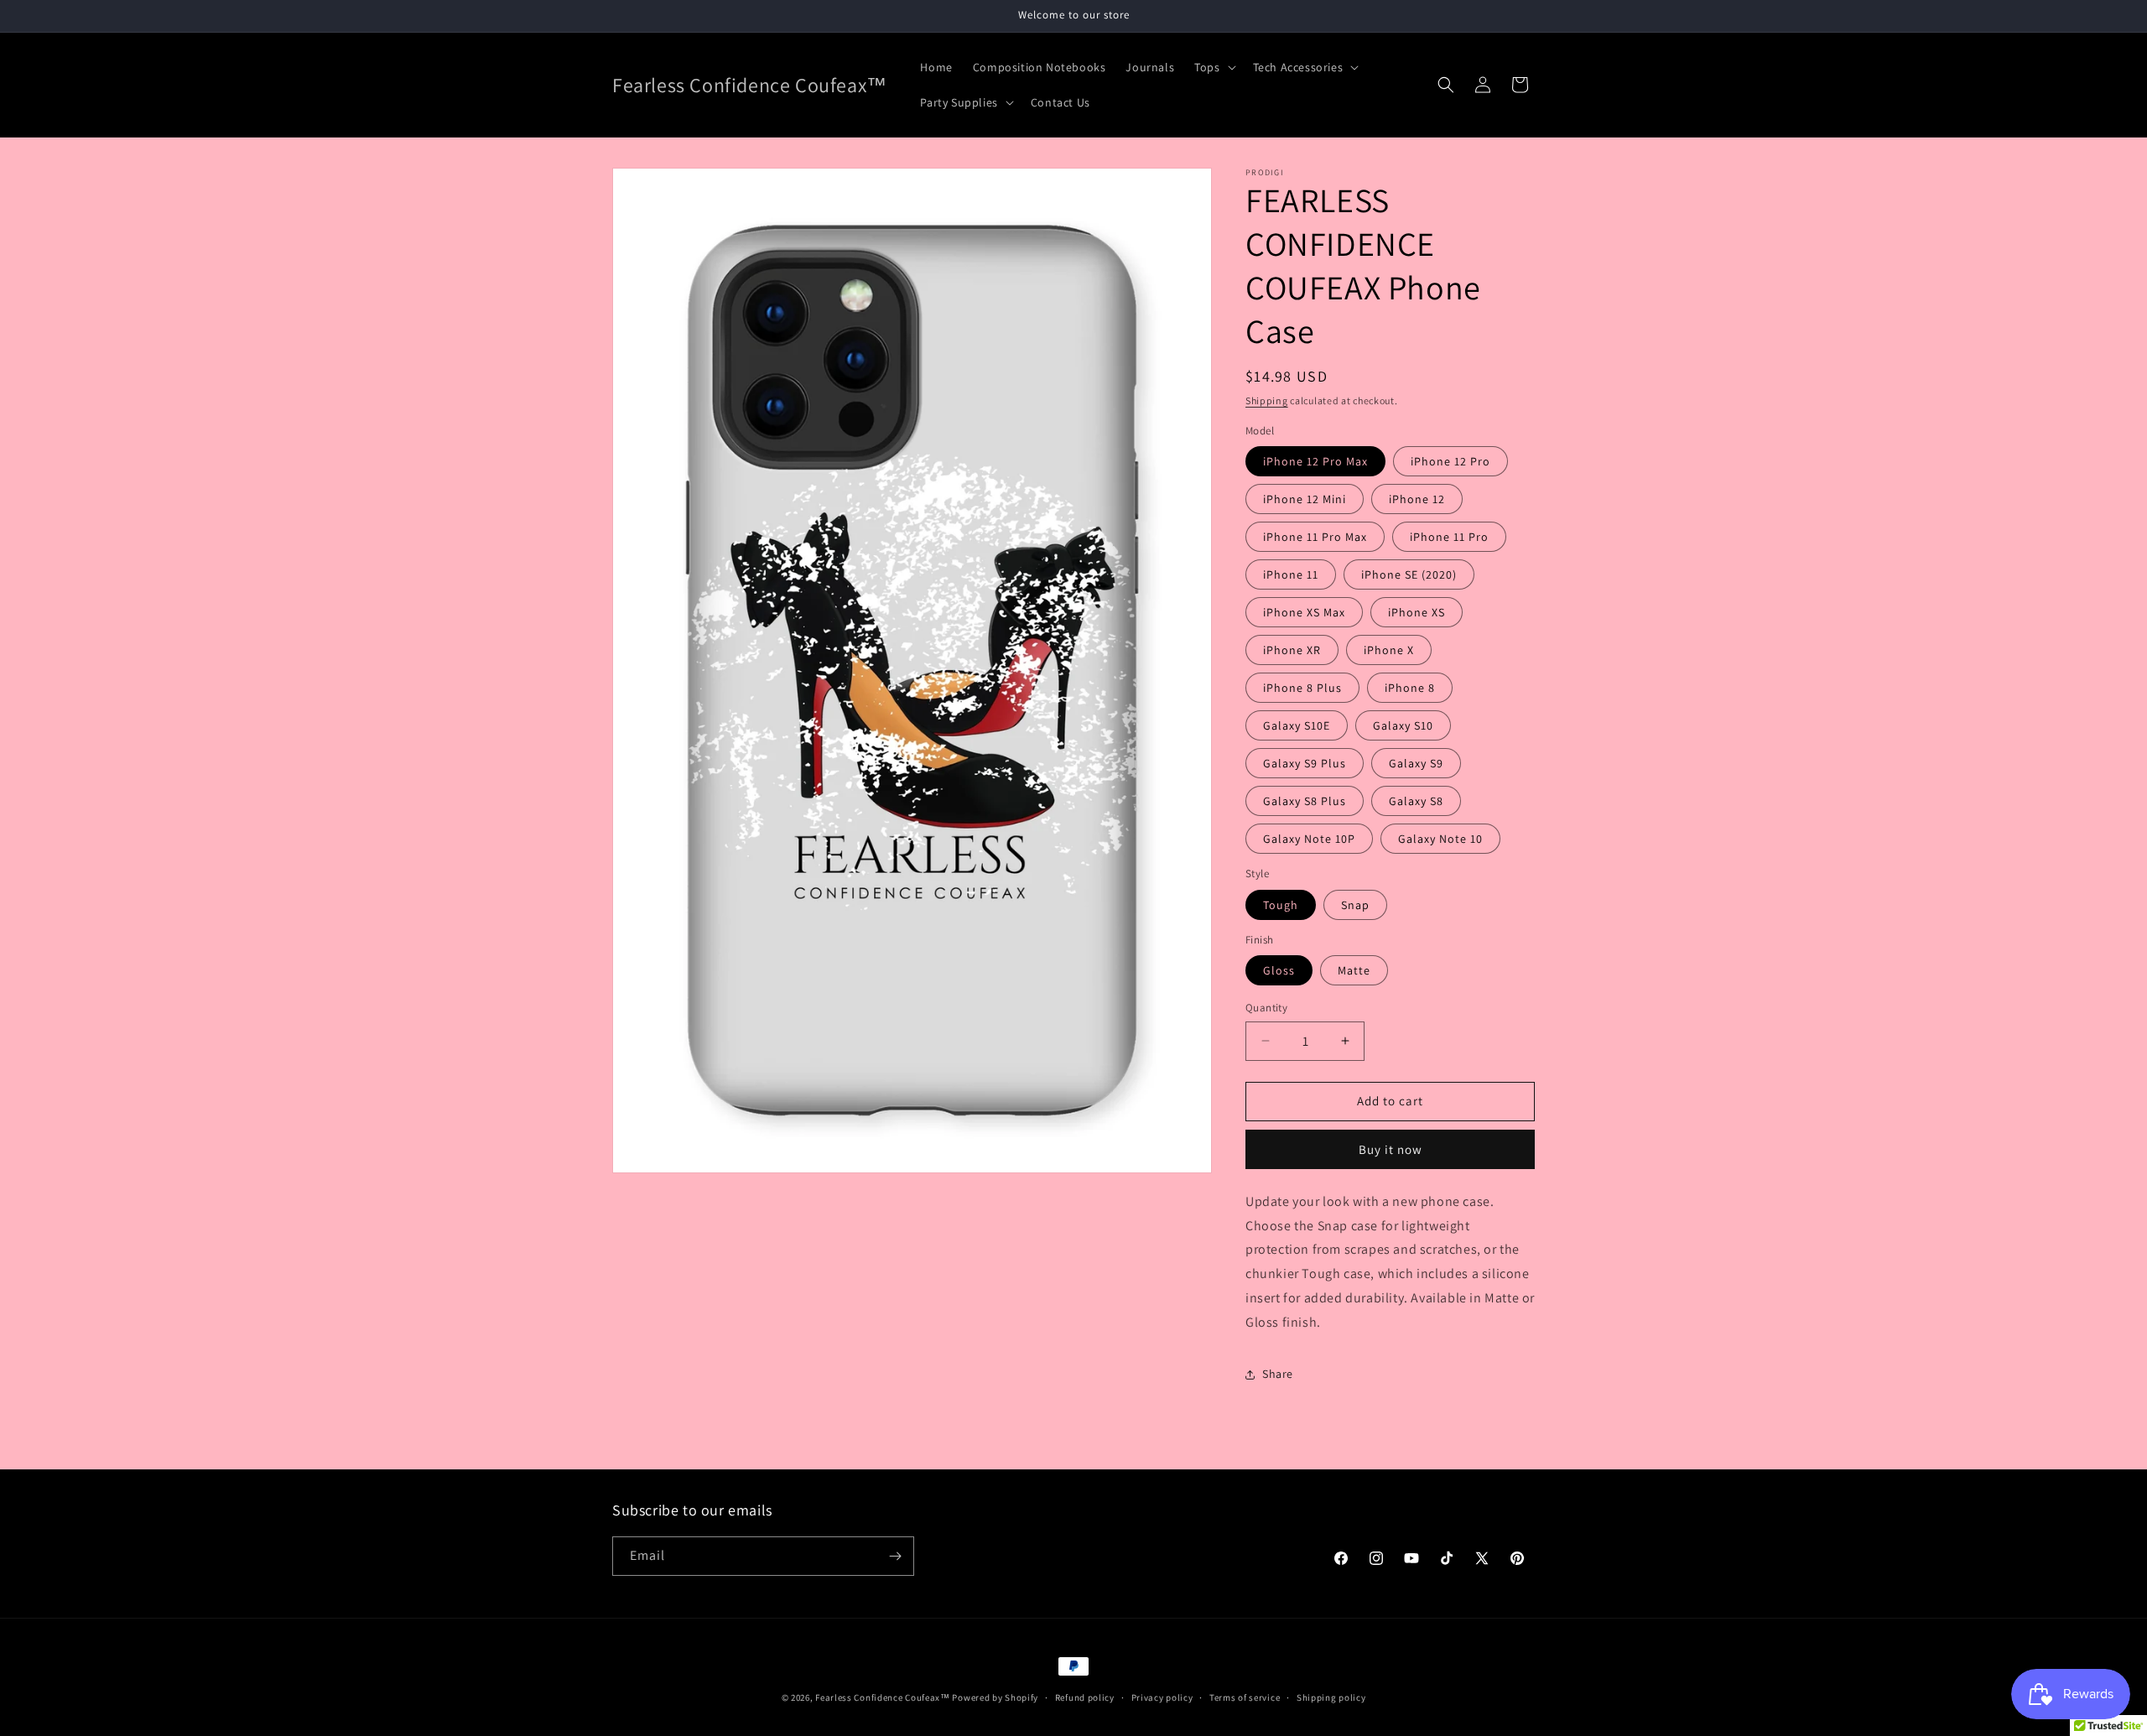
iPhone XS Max (1304, 612)
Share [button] (1278, 1374)
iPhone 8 (1410, 688)
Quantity (1266, 1008)
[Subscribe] (895, 1556)
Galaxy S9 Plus (1305, 763)
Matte (1354, 970)
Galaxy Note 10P (1309, 839)
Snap (1355, 905)
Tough (1281, 905)
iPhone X (1389, 650)
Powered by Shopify (995, 1697)
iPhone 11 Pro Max (1315, 537)
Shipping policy (1331, 1697)
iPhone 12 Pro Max (1315, 461)
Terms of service (1245, 1697)
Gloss (1279, 970)
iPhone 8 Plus (1302, 688)
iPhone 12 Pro (1450, 461)
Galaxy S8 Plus (1305, 801)
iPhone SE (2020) (1409, 574)
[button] (1213, 67)
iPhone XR (1292, 650)
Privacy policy (1162, 1697)
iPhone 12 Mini (1305, 499)
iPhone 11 (1291, 574)
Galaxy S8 (1416, 801)
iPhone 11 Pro (1449, 537)
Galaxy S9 (1416, 763)
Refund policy (1085, 1697)
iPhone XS (1417, 612)
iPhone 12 (1417, 499)
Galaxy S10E (1297, 725)
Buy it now (1391, 1149)
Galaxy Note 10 (1440, 839)
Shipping (1267, 400)
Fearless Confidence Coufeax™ (883, 1697)
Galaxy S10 (1403, 725)
